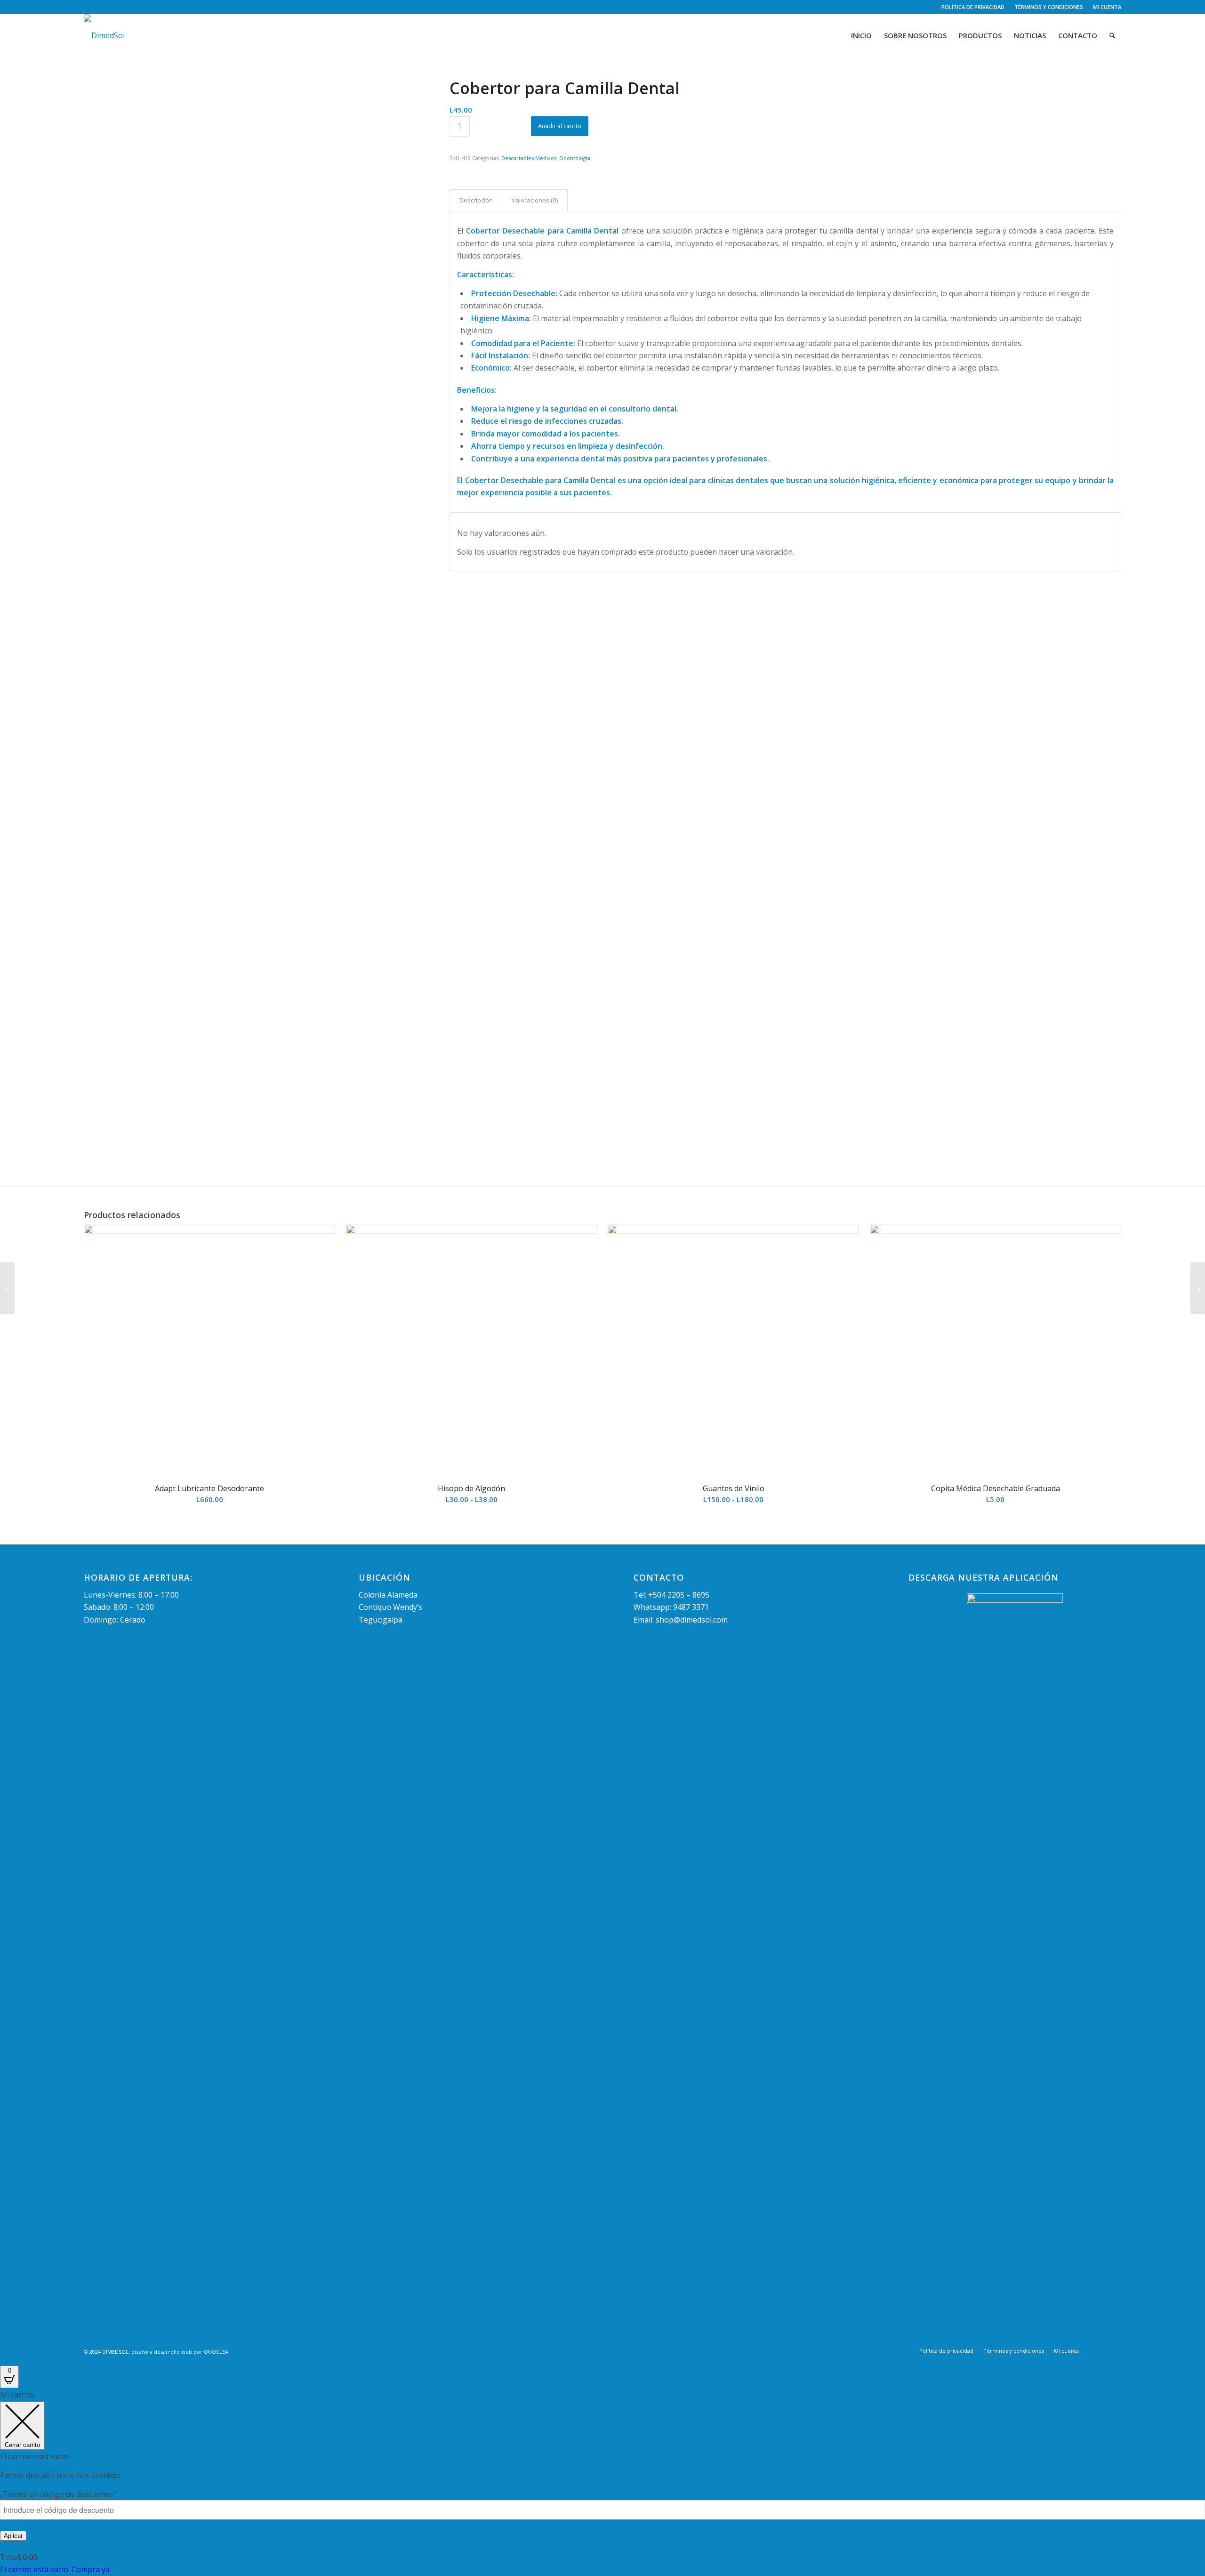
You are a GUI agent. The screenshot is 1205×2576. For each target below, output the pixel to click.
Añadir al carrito (560, 126)
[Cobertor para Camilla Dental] (255, 251)
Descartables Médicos (529, 158)
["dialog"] (602, 2482)
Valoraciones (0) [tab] (535, 200)
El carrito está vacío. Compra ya (55, 2569)
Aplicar (13, 2536)
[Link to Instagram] (101, 7)
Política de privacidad (973, 7)
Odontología (575, 158)
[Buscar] (1112, 35)
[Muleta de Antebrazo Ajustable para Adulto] (1198, 1288)
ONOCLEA (216, 2352)
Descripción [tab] (476, 200)
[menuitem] (973, 7)
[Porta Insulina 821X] (7, 1288)
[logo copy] (104, 35)
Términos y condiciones (1049, 7)
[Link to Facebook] (86, 7)
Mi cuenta (1107, 7)
